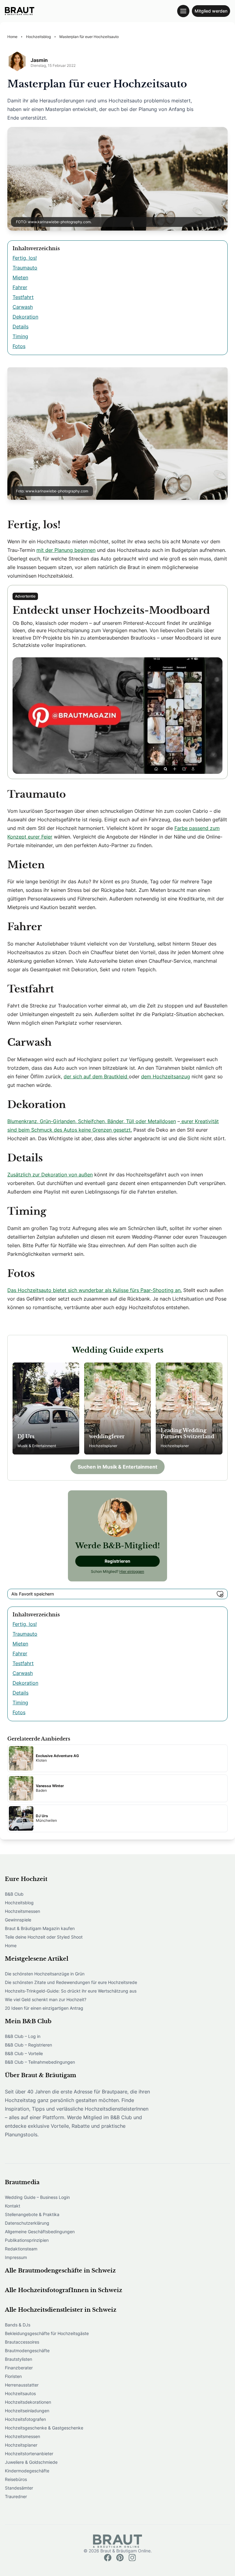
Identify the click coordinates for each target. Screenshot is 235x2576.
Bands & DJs (18, 2325)
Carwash (23, 307)
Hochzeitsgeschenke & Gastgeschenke (44, 2428)
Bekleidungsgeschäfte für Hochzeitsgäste (47, 2333)
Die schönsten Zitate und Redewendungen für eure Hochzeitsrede (71, 1982)
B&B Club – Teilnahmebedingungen (40, 2062)
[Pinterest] (120, 2558)
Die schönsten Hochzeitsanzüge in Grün (45, 1974)
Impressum (16, 2257)
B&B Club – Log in (23, 2036)
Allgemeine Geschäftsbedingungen (40, 2232)
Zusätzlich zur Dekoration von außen (50, 1175)
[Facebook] (108, 2558)
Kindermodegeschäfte (27, 2471)
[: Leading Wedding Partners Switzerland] (189, 1408)
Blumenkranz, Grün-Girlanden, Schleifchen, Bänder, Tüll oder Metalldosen (92, 1121)
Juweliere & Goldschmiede (31, 2462)
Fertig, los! (25, 258)
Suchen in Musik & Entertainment (117, 1467)
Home (11, 1945)
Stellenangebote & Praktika (32, 2214)
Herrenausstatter (22, 2385)
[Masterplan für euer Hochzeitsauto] (20, 11)
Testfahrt (23, 297)
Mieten (20, 277)
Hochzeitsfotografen (25, 2419)
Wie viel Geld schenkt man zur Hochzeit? (46, 1999)
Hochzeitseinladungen (27, 2411)
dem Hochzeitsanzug (166, 1076)
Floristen (13, 2376)
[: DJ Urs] (46, 1408)
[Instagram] (132, 2558)
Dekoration (25, 317)
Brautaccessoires (22, 2342)
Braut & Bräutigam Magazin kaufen (40, 1928)
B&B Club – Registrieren (28, 2045)
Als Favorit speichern (33, 1594)
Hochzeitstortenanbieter (29, 2454)
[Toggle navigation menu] (183, 11)
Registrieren (117, 1561)
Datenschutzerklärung (27, 2223)
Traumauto (25, 268)
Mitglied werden (211, 11)
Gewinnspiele (18, 1920)
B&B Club (14, 1894)
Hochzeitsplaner (21, 2445)
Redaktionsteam (21, 2249)
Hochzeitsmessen (22, 1911)
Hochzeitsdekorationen (28, 2402)
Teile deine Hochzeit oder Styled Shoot (44, 1937)
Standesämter (19, 2488)
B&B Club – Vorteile (24, 2053)
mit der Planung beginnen (66, 550)
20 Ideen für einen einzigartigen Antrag (44, 2008)
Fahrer (20, 287)
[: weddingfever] (117, 1408)
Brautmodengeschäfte (27, 2351)
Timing (20, 336)
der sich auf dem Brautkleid (96, 1076)
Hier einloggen (132, 1571)
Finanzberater (19, 2368)
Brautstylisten (19, 2359)
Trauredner (16, 2496)
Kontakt (13, 2206)
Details (21, 327)
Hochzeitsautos (20, 2393)
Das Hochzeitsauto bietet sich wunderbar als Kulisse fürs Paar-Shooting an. (95, 1290)
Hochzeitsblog (19, 1903)
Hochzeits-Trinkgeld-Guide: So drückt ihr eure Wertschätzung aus (71, 1991)
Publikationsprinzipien (27, 2240)
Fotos (19, 346)
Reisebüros (16, 2479)
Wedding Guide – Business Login (37, 2197)
